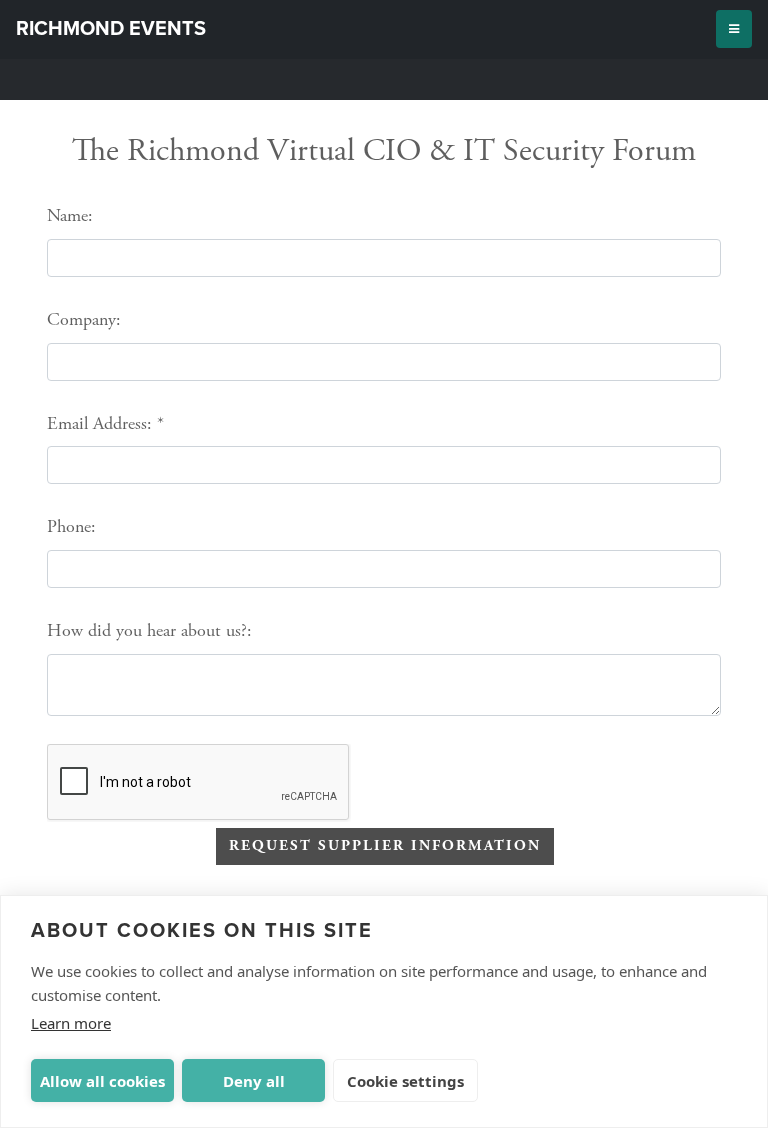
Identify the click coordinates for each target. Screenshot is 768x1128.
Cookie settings (405, 1081)
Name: (70, 215)
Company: (84, 319)
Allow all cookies (102, 1081)
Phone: (71, 526)
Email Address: (99, 423)
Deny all (254, 1081)
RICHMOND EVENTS (111, 29)
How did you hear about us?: (149, 630)
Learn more (71, 1023)
